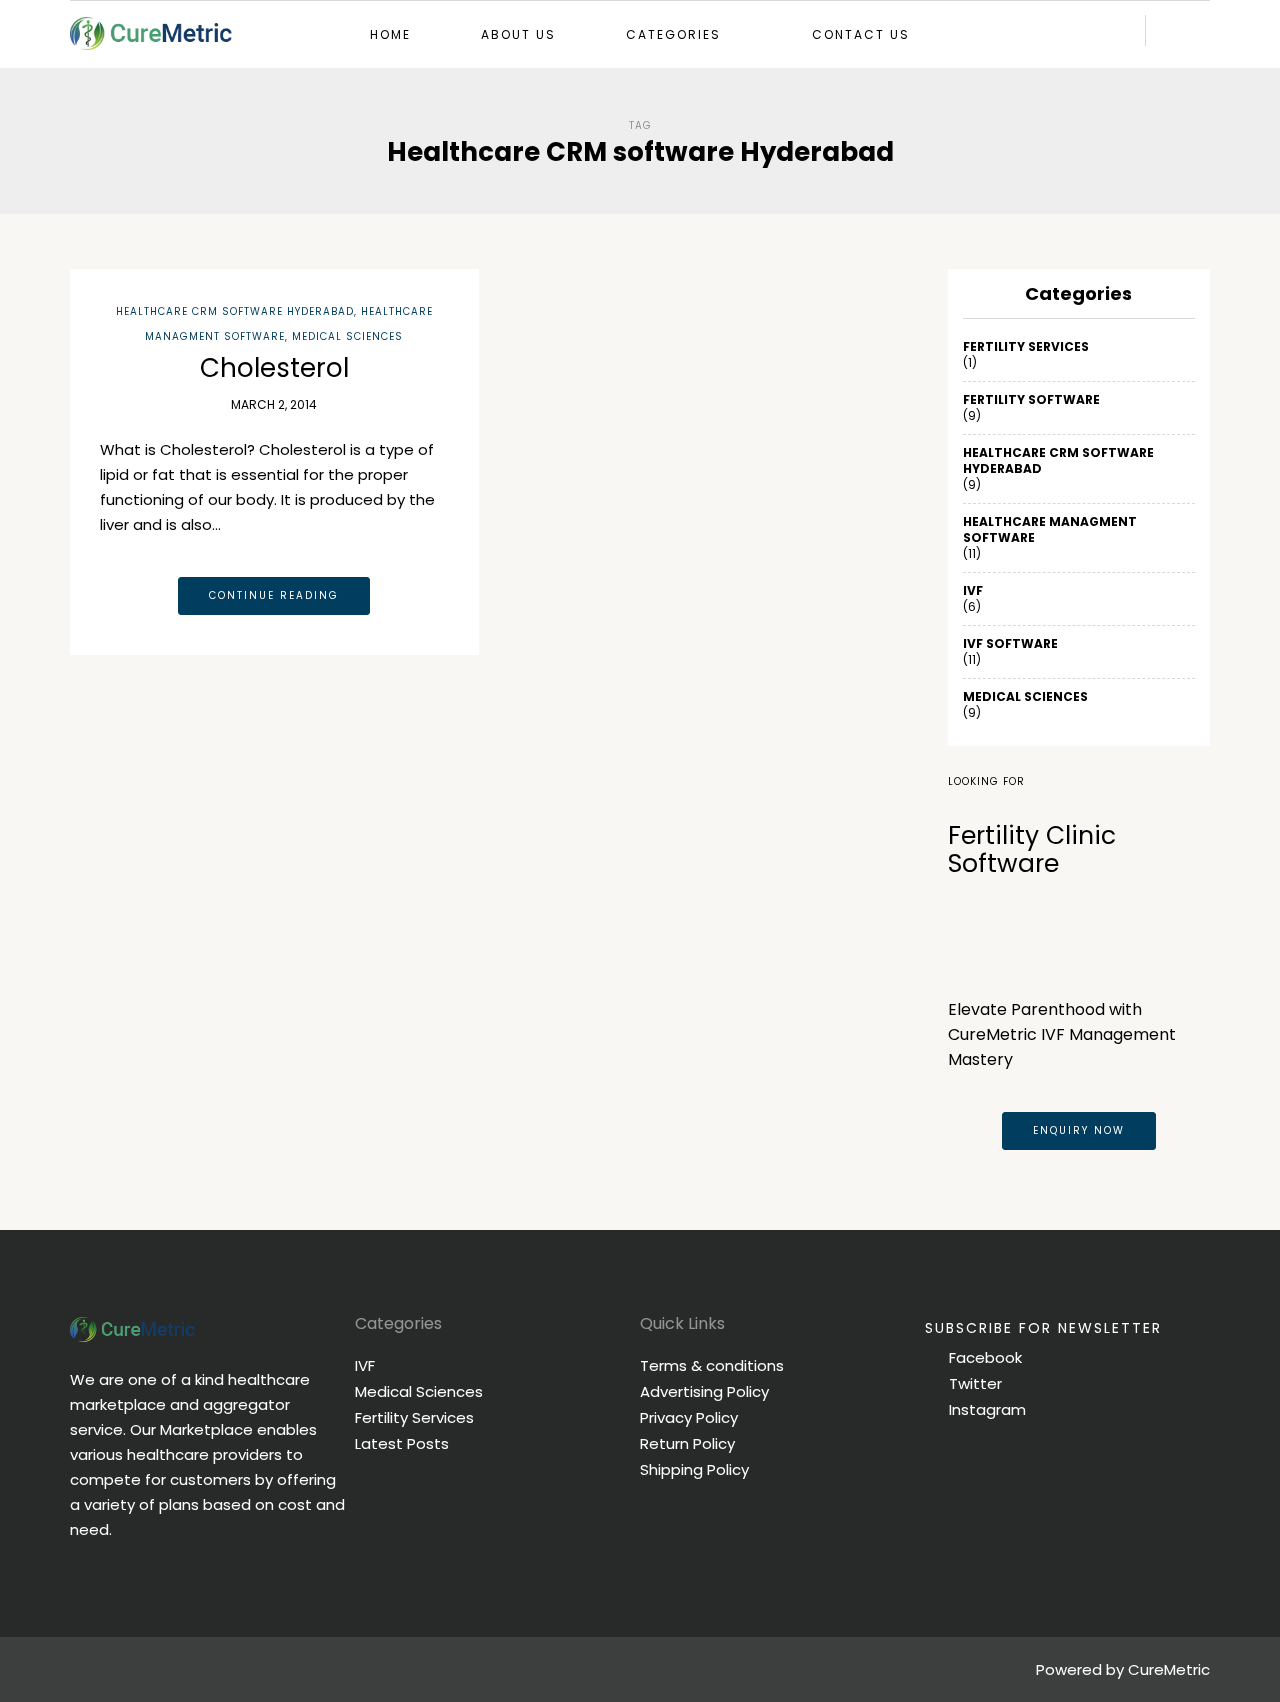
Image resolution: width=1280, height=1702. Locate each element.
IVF (973, 591)
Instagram (985, 1409)
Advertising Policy (704, 1391)
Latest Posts (402, 1443)
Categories (673, 34)
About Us (518, 34)
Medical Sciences (347, 336)
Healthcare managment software (1050, 530)
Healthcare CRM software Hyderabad (235, 311)
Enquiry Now (1079, 1130)
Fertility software (1031, 400)
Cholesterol (274, 368)
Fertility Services (414, 1417)
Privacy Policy (689, 1417)
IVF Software (1010, 644)
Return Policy (687, 1443)
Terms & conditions (712, 1365)
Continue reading (274, 595)
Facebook (983, 1357)
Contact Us (861, 34)
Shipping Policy (694, 1469)
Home (390, 34)
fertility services (1026, 347)
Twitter (973, 1383)
